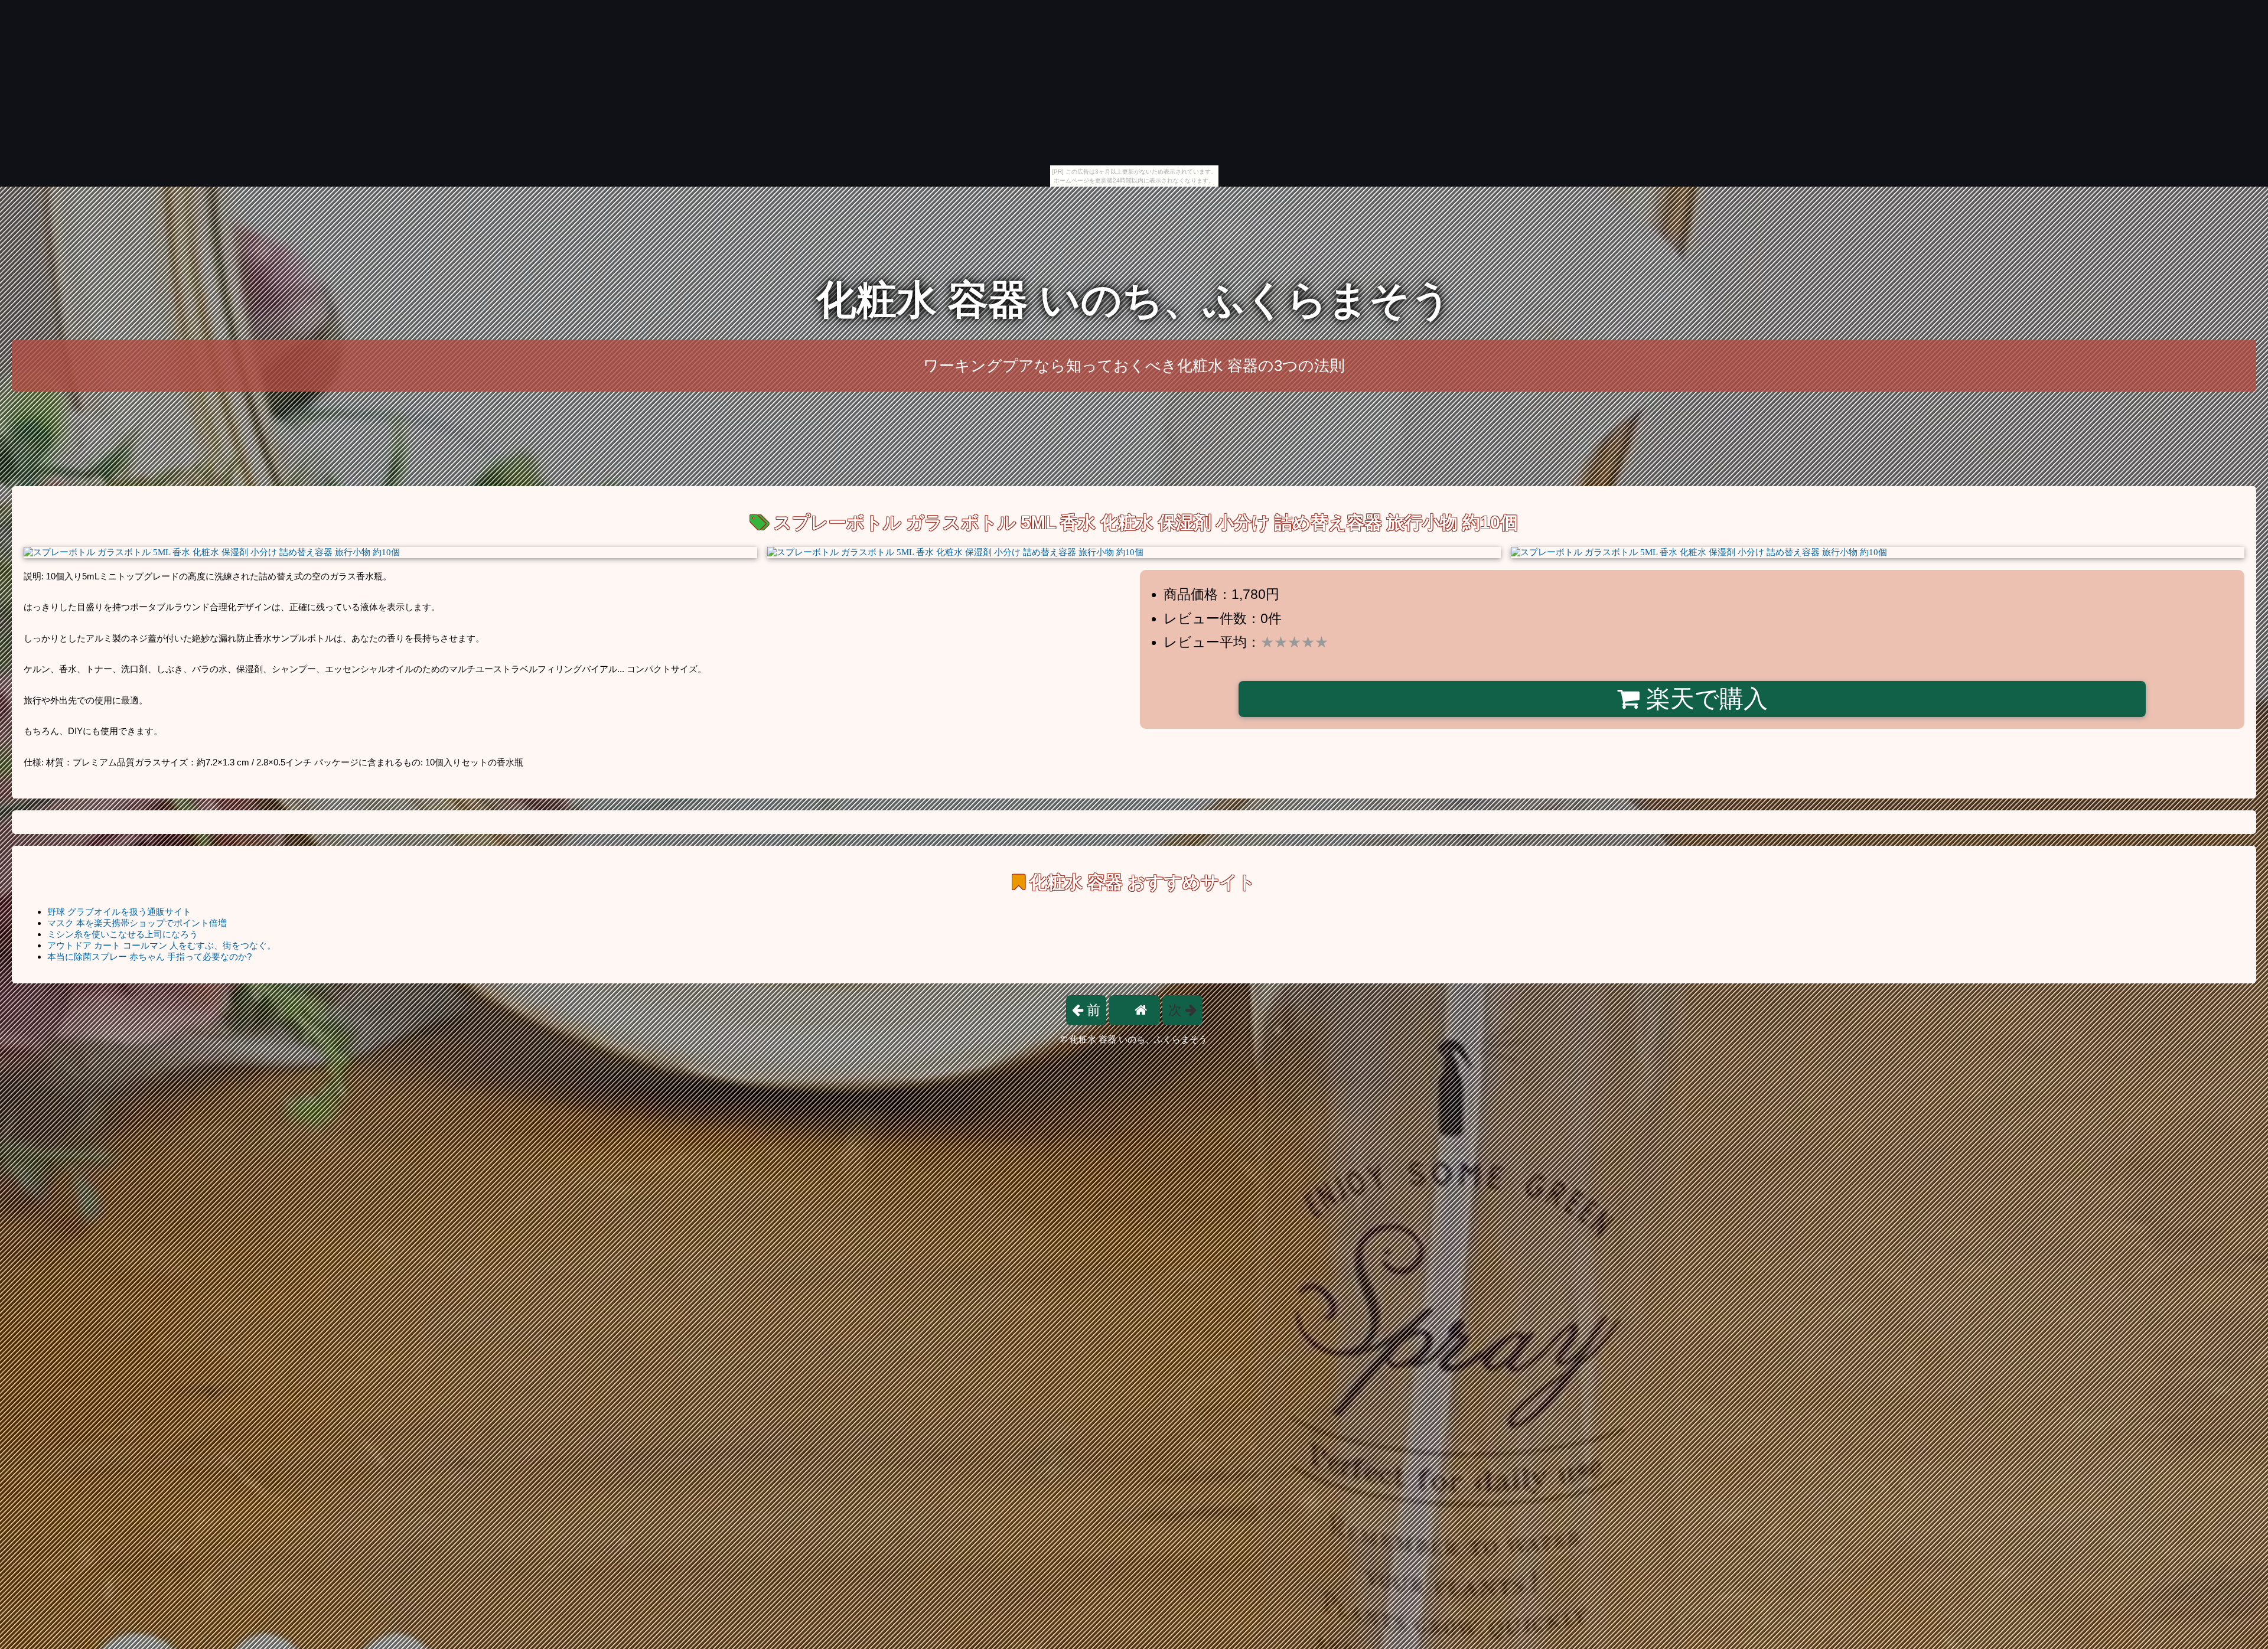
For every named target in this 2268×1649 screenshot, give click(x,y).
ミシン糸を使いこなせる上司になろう (123, 934)
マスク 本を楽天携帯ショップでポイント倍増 (137, 923)
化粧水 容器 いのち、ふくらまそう (1134, 300)
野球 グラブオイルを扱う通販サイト (119, 912)
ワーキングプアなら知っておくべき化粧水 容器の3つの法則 (1134, 366)
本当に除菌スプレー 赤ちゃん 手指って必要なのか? (149, 957)
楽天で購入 (1704, 699)
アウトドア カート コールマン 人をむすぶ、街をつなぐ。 (162, 945)
